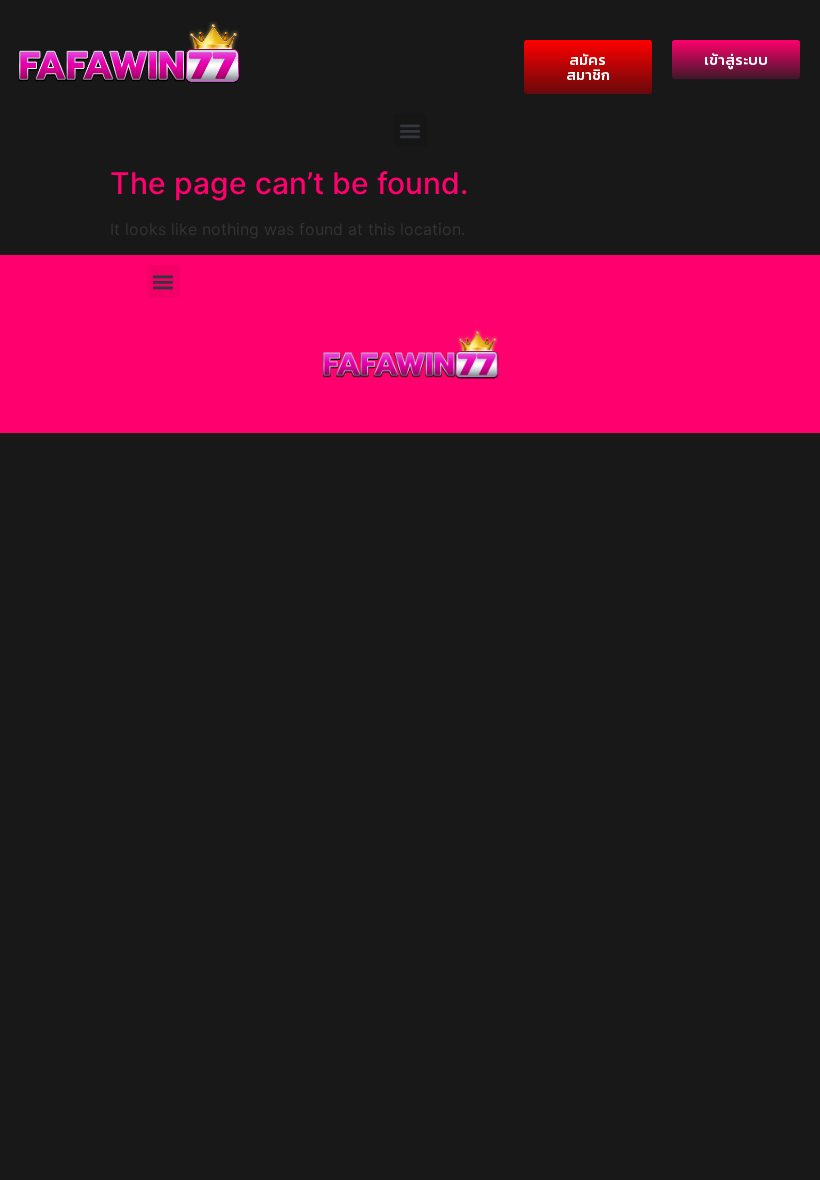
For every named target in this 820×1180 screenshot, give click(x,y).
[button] (410, 130)
